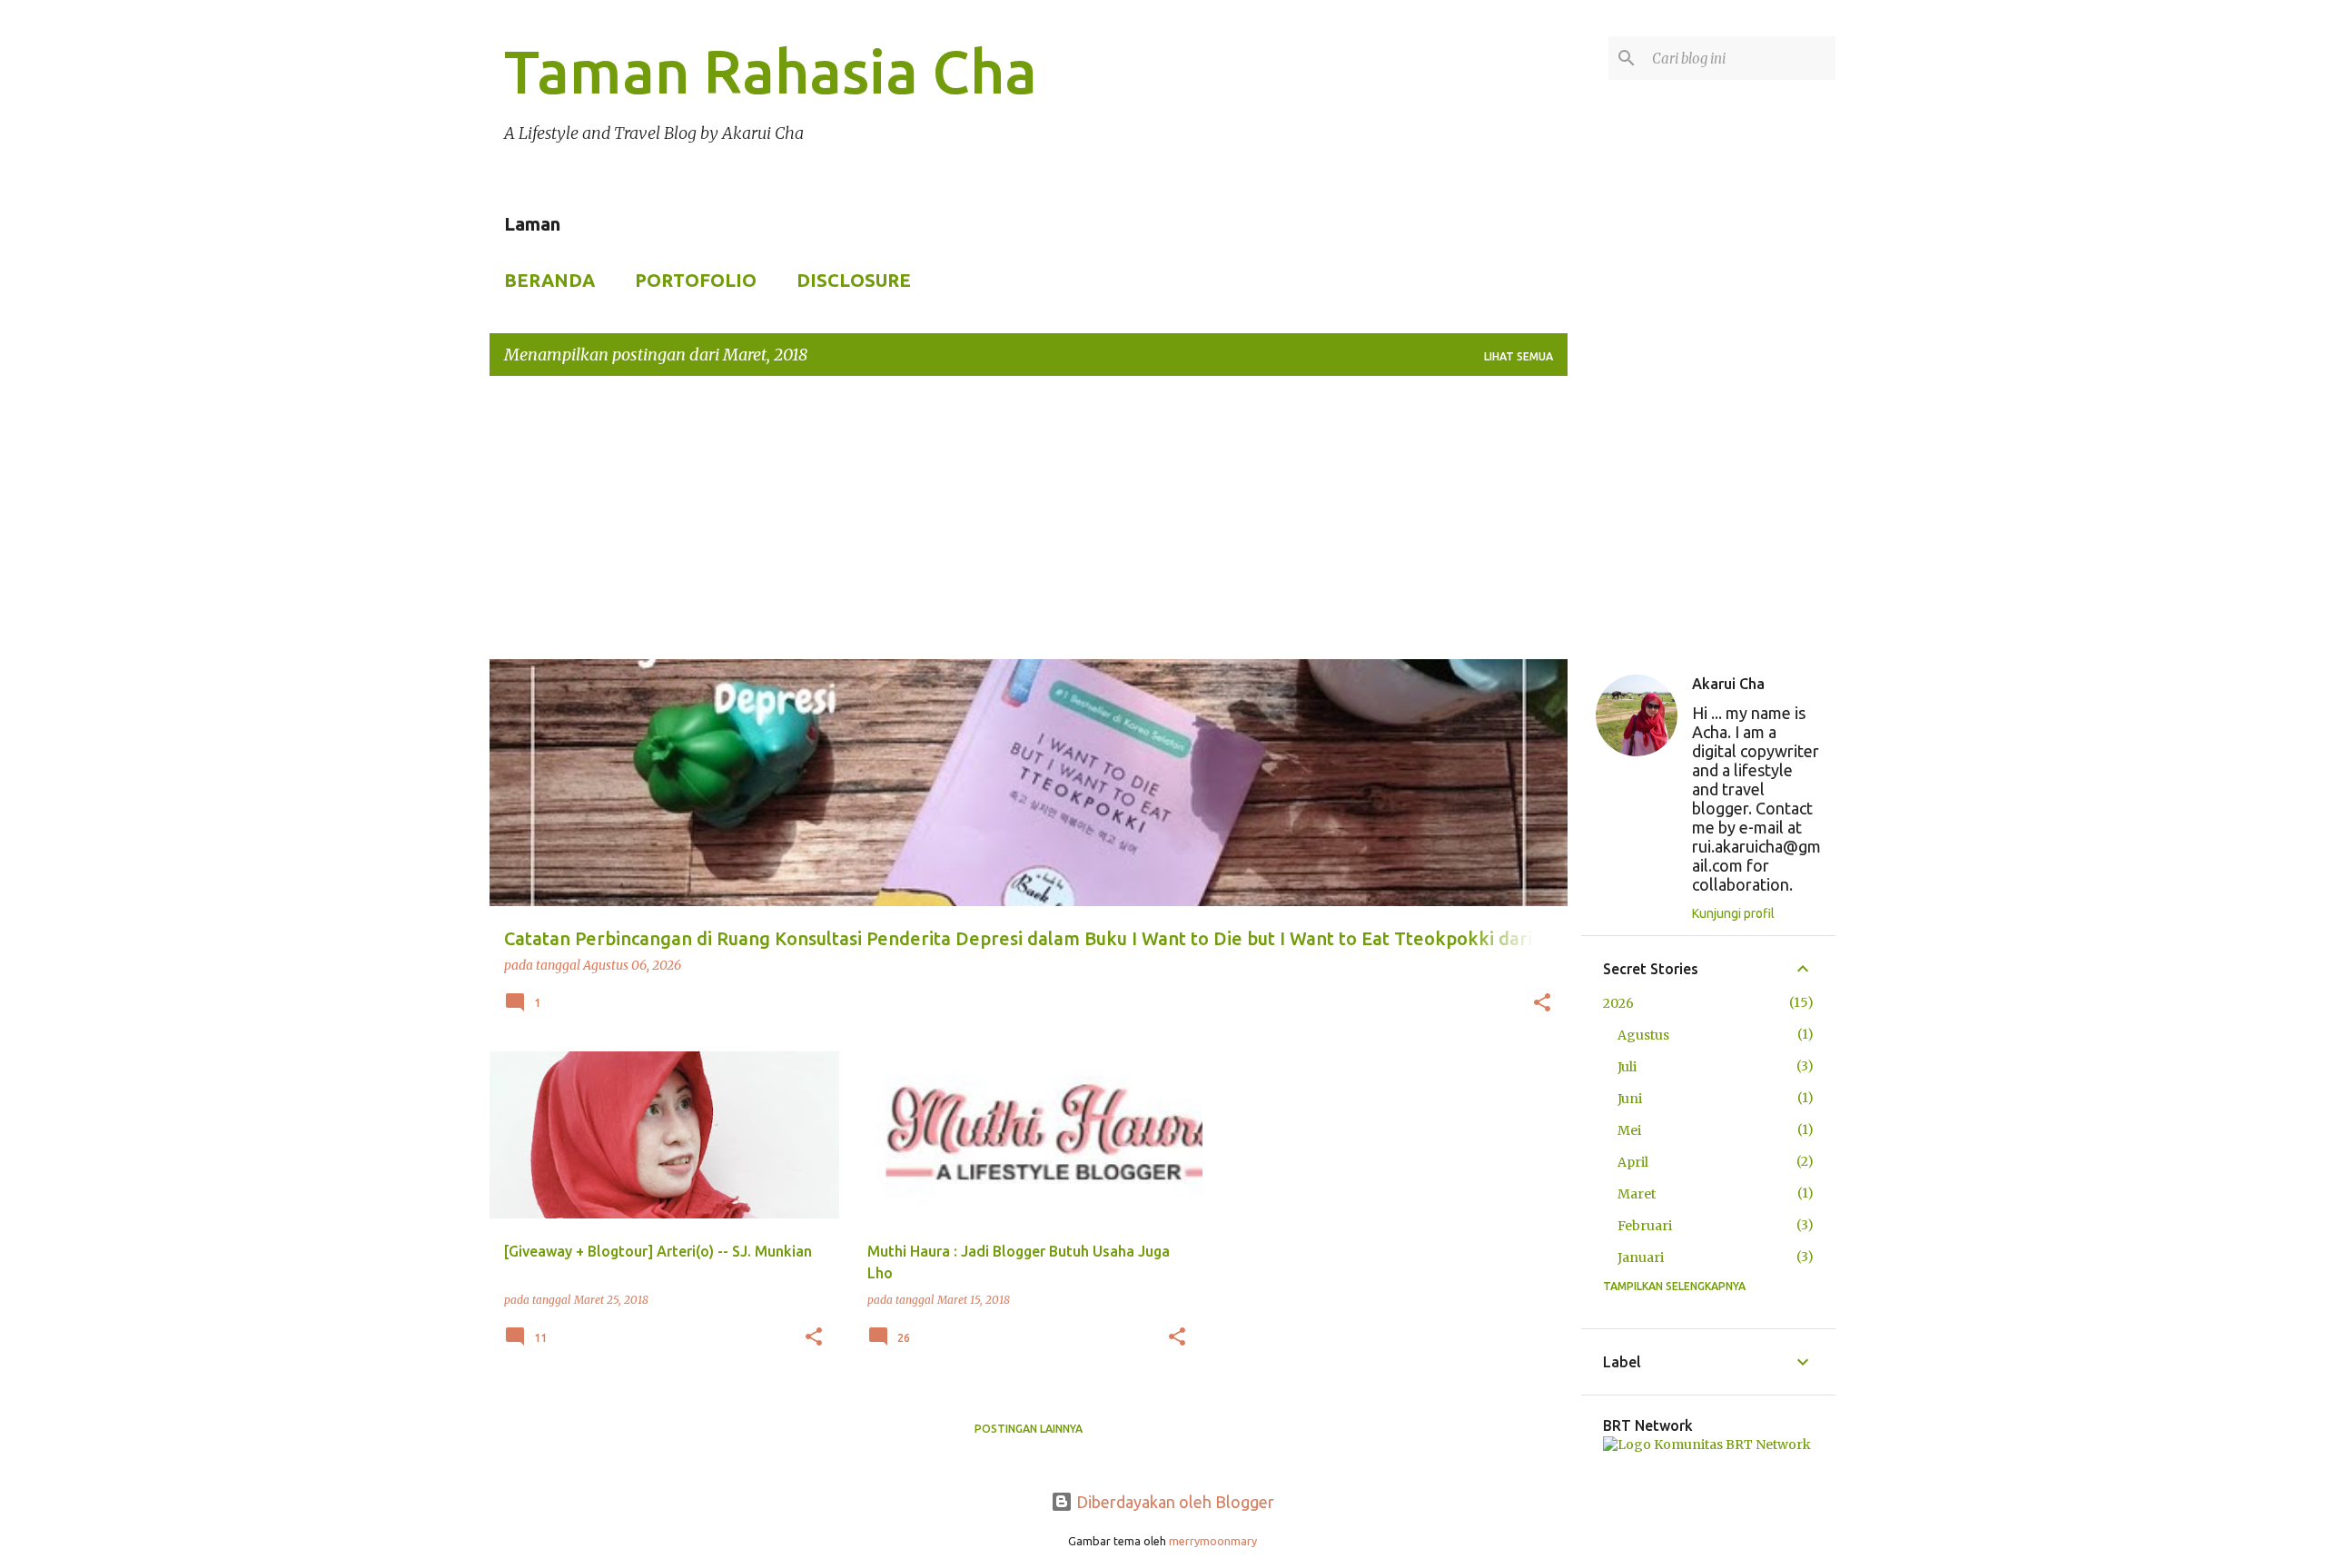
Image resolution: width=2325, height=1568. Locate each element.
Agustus (1643, 1035)
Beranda (549, 280)
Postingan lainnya (1029, 1429)
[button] (1542, 1004)
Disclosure (854, 280)
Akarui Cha (1728, 684)
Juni (1630, 1099)
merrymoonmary (1213, 1541)
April (1633, 1162)
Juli (1627, 1067)
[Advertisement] (1162, 518)
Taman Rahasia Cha (771, 71)
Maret (1637, 1194)
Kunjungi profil (1733, 913)
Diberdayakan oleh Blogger (1173, 1502)
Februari (1645, 1226)
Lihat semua (1519, 356)
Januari (1641, 1257)
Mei (1629, 1130)
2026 (1618, 1003)
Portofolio (696, 280)
